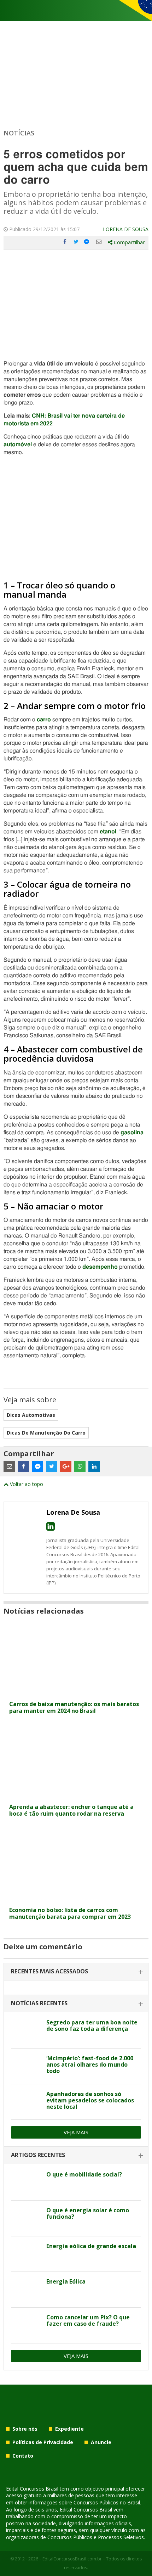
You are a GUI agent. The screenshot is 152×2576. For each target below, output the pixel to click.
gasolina (132, 1133)
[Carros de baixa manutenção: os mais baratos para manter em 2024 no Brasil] (76, 1693)
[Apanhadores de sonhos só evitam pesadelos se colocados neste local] (26, 2102)
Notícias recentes (39, 2003)
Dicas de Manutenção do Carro (46, 1433)
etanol (108, 832)
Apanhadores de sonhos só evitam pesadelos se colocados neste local (90, 2100)
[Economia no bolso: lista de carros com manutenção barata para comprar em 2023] (76, 1899)
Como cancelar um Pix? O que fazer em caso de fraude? (88, 2320)
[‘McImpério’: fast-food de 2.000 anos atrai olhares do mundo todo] (26, 2066)
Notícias (19, 133)
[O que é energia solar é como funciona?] (26, 2218)
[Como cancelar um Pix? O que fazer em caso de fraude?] (26, 2325)
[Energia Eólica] (26, 2290)
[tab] (76, 1972)
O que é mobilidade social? (84, 2174)
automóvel (18, 445)
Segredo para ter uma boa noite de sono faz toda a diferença (92, 2025)
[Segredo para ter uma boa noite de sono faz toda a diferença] (26, 2030)
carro (44, 720)
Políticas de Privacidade (43, 2442)
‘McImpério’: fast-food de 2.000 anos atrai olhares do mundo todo (90, 2064)
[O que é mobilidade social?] (26, 2183)
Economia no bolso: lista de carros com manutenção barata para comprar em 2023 (70, 1913)
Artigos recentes (38, 2155)
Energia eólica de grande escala (91, 2246)
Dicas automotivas (31, 1415)
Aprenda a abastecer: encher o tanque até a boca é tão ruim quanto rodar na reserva (71, 1810)
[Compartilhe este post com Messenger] (87, 242)
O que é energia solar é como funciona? (88, 2213)
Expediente (69, 2429)
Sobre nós (25, 2429)
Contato (23, 2456)
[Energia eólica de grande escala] (26, 2254)
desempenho (100, 1267)
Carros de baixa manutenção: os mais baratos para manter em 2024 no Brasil (74, 1707)
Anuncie (101, 2442)
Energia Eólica (66, 2281)
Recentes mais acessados (49, 1971)
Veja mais (76, 2132)
